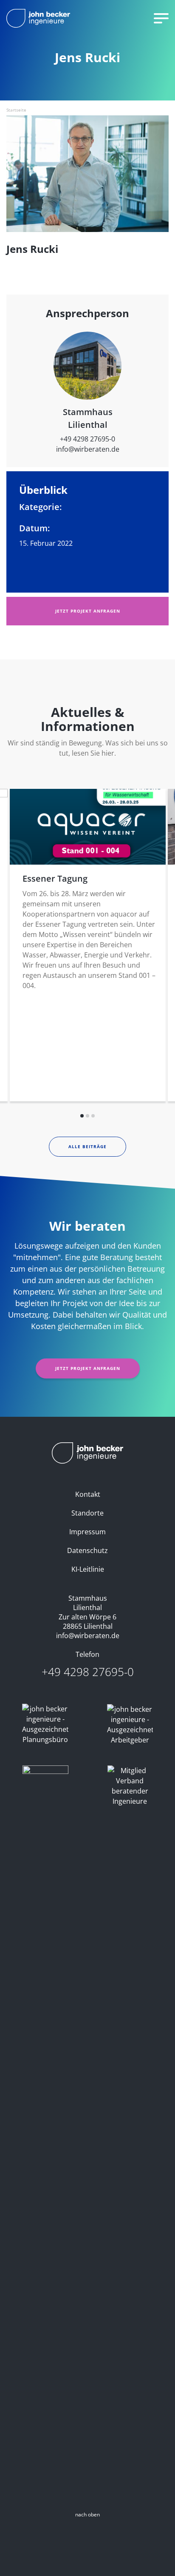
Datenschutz (87, 1550)
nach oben (87, 2514)
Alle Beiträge (87, 1146)
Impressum (87, 1532)
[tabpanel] (88, 945)
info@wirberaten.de (88, 449)
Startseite (16, 110)
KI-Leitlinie (88, 1569)
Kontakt (88, 1494)
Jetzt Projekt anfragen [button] (88, 611)
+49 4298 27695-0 (87, 439)
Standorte (87, 1513)
